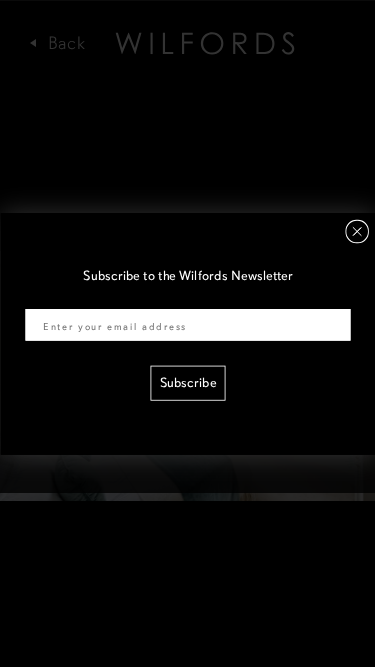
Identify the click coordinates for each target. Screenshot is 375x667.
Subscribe (187, 383)
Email (41, 297)
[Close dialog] (357, 231)
